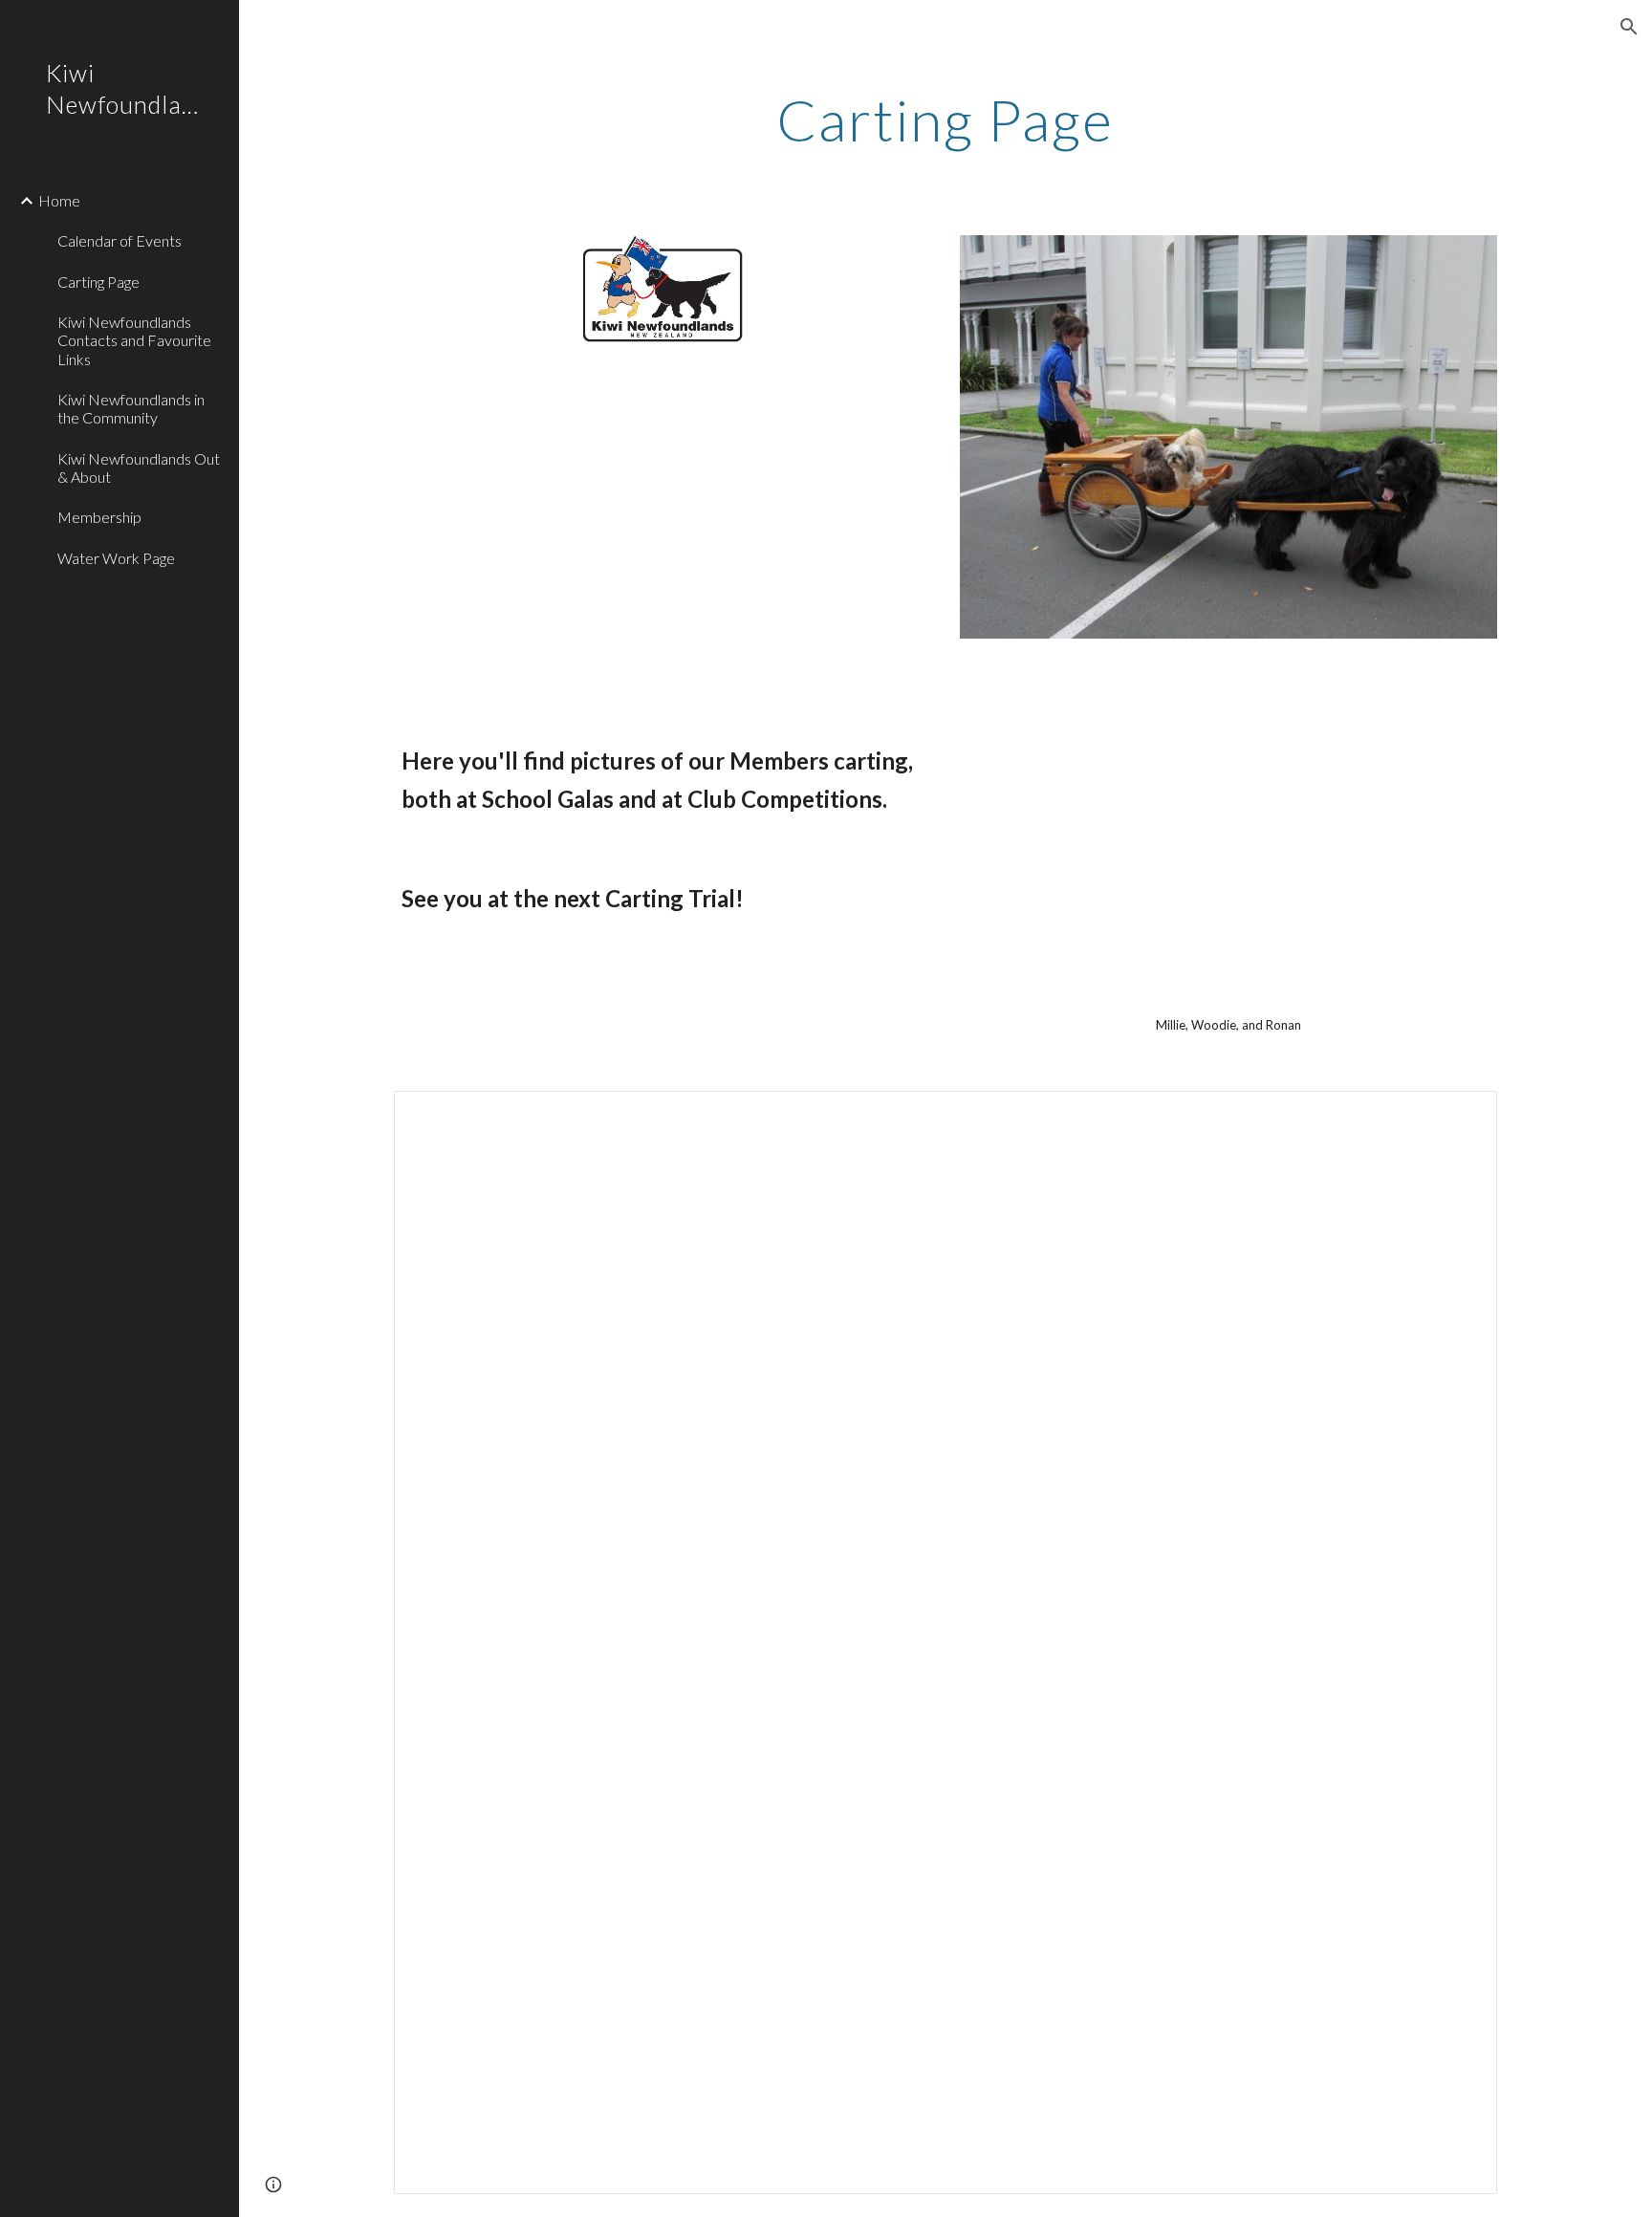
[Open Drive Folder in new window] (1461, 1116)
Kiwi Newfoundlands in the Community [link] (131, 408)
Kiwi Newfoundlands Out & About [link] (139, 467)
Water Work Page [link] (116, 558)
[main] (946, 120)
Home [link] (59, 200)
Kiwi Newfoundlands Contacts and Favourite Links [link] (134, 340)
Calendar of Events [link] (120, 240)
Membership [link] (99, 517)
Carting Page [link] (98, 282)
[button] (1629, 27)
